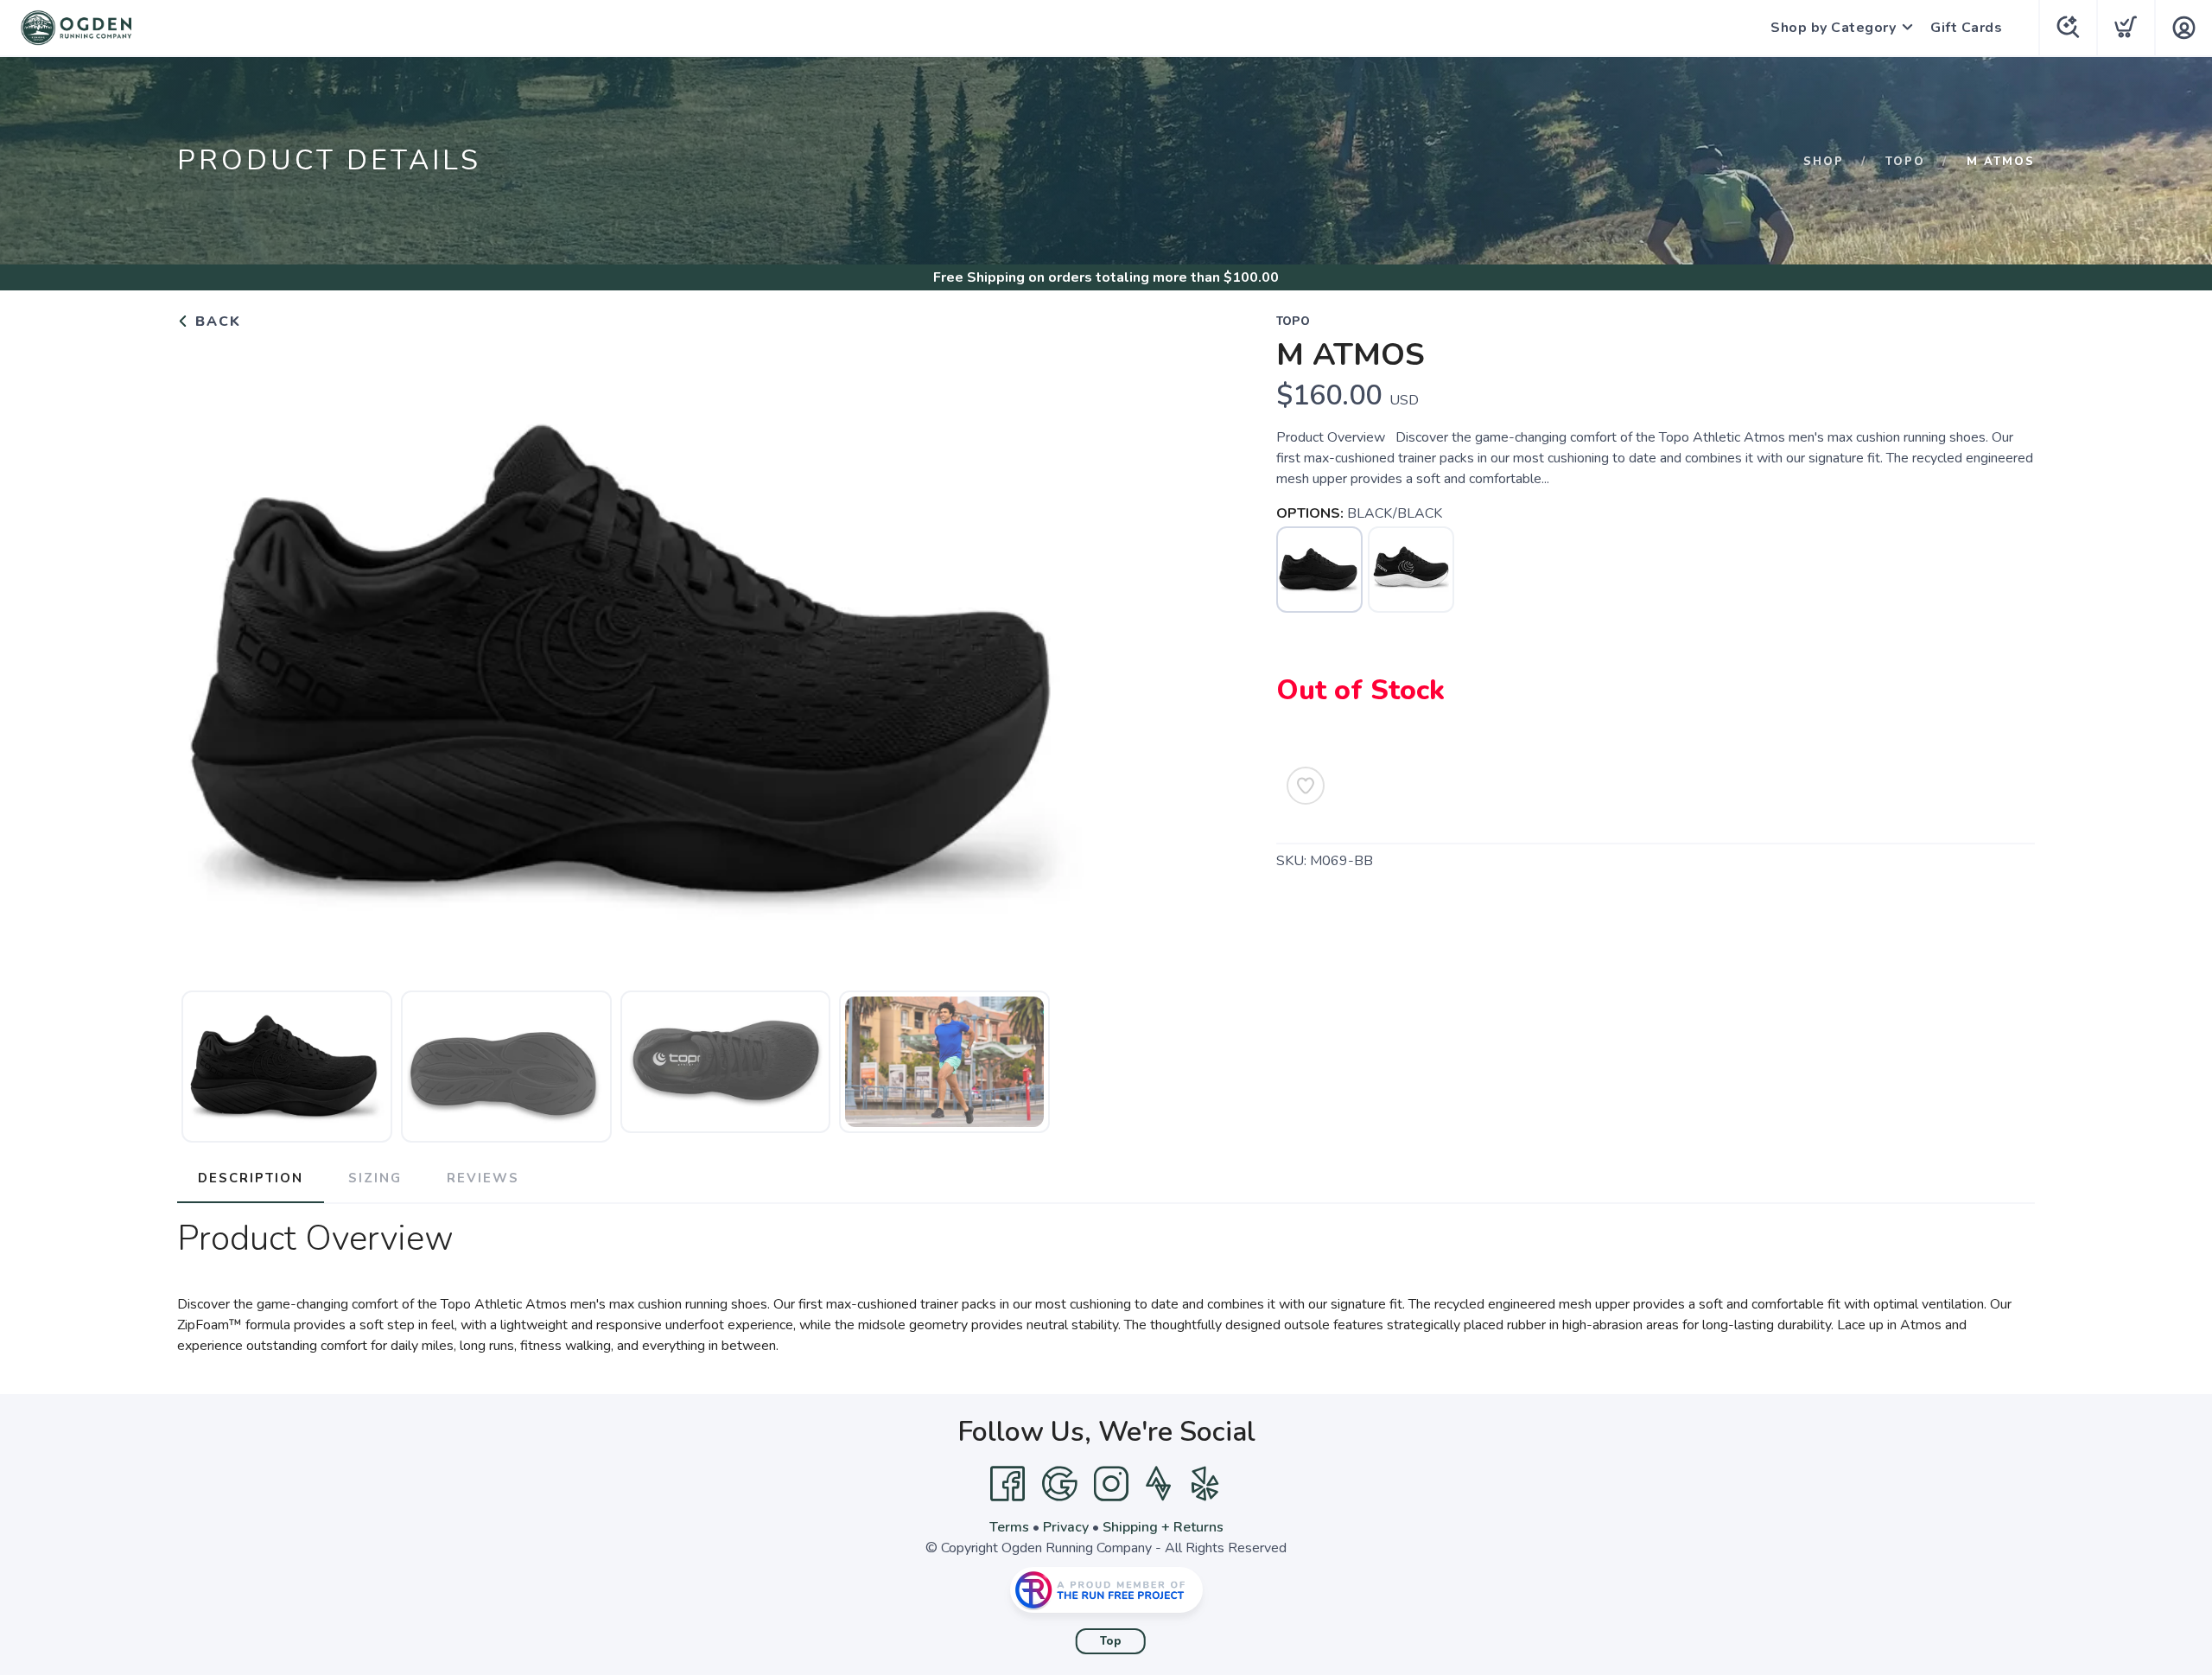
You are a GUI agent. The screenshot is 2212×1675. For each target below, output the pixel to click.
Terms (1009, 1527)
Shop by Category (1833, 28)
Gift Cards (1966, 28)
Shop (1824, 162)
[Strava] (1158, 1484)
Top (1111, 1641)
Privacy (1066, 1527)
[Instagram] (1111, 1484)
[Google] (1059, 1484)
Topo (1905, 162)
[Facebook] (1007, 1484)
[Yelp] (1205, 1484)
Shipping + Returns (1163, 1527)
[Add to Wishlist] (1306, 786)
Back (216, 322)
